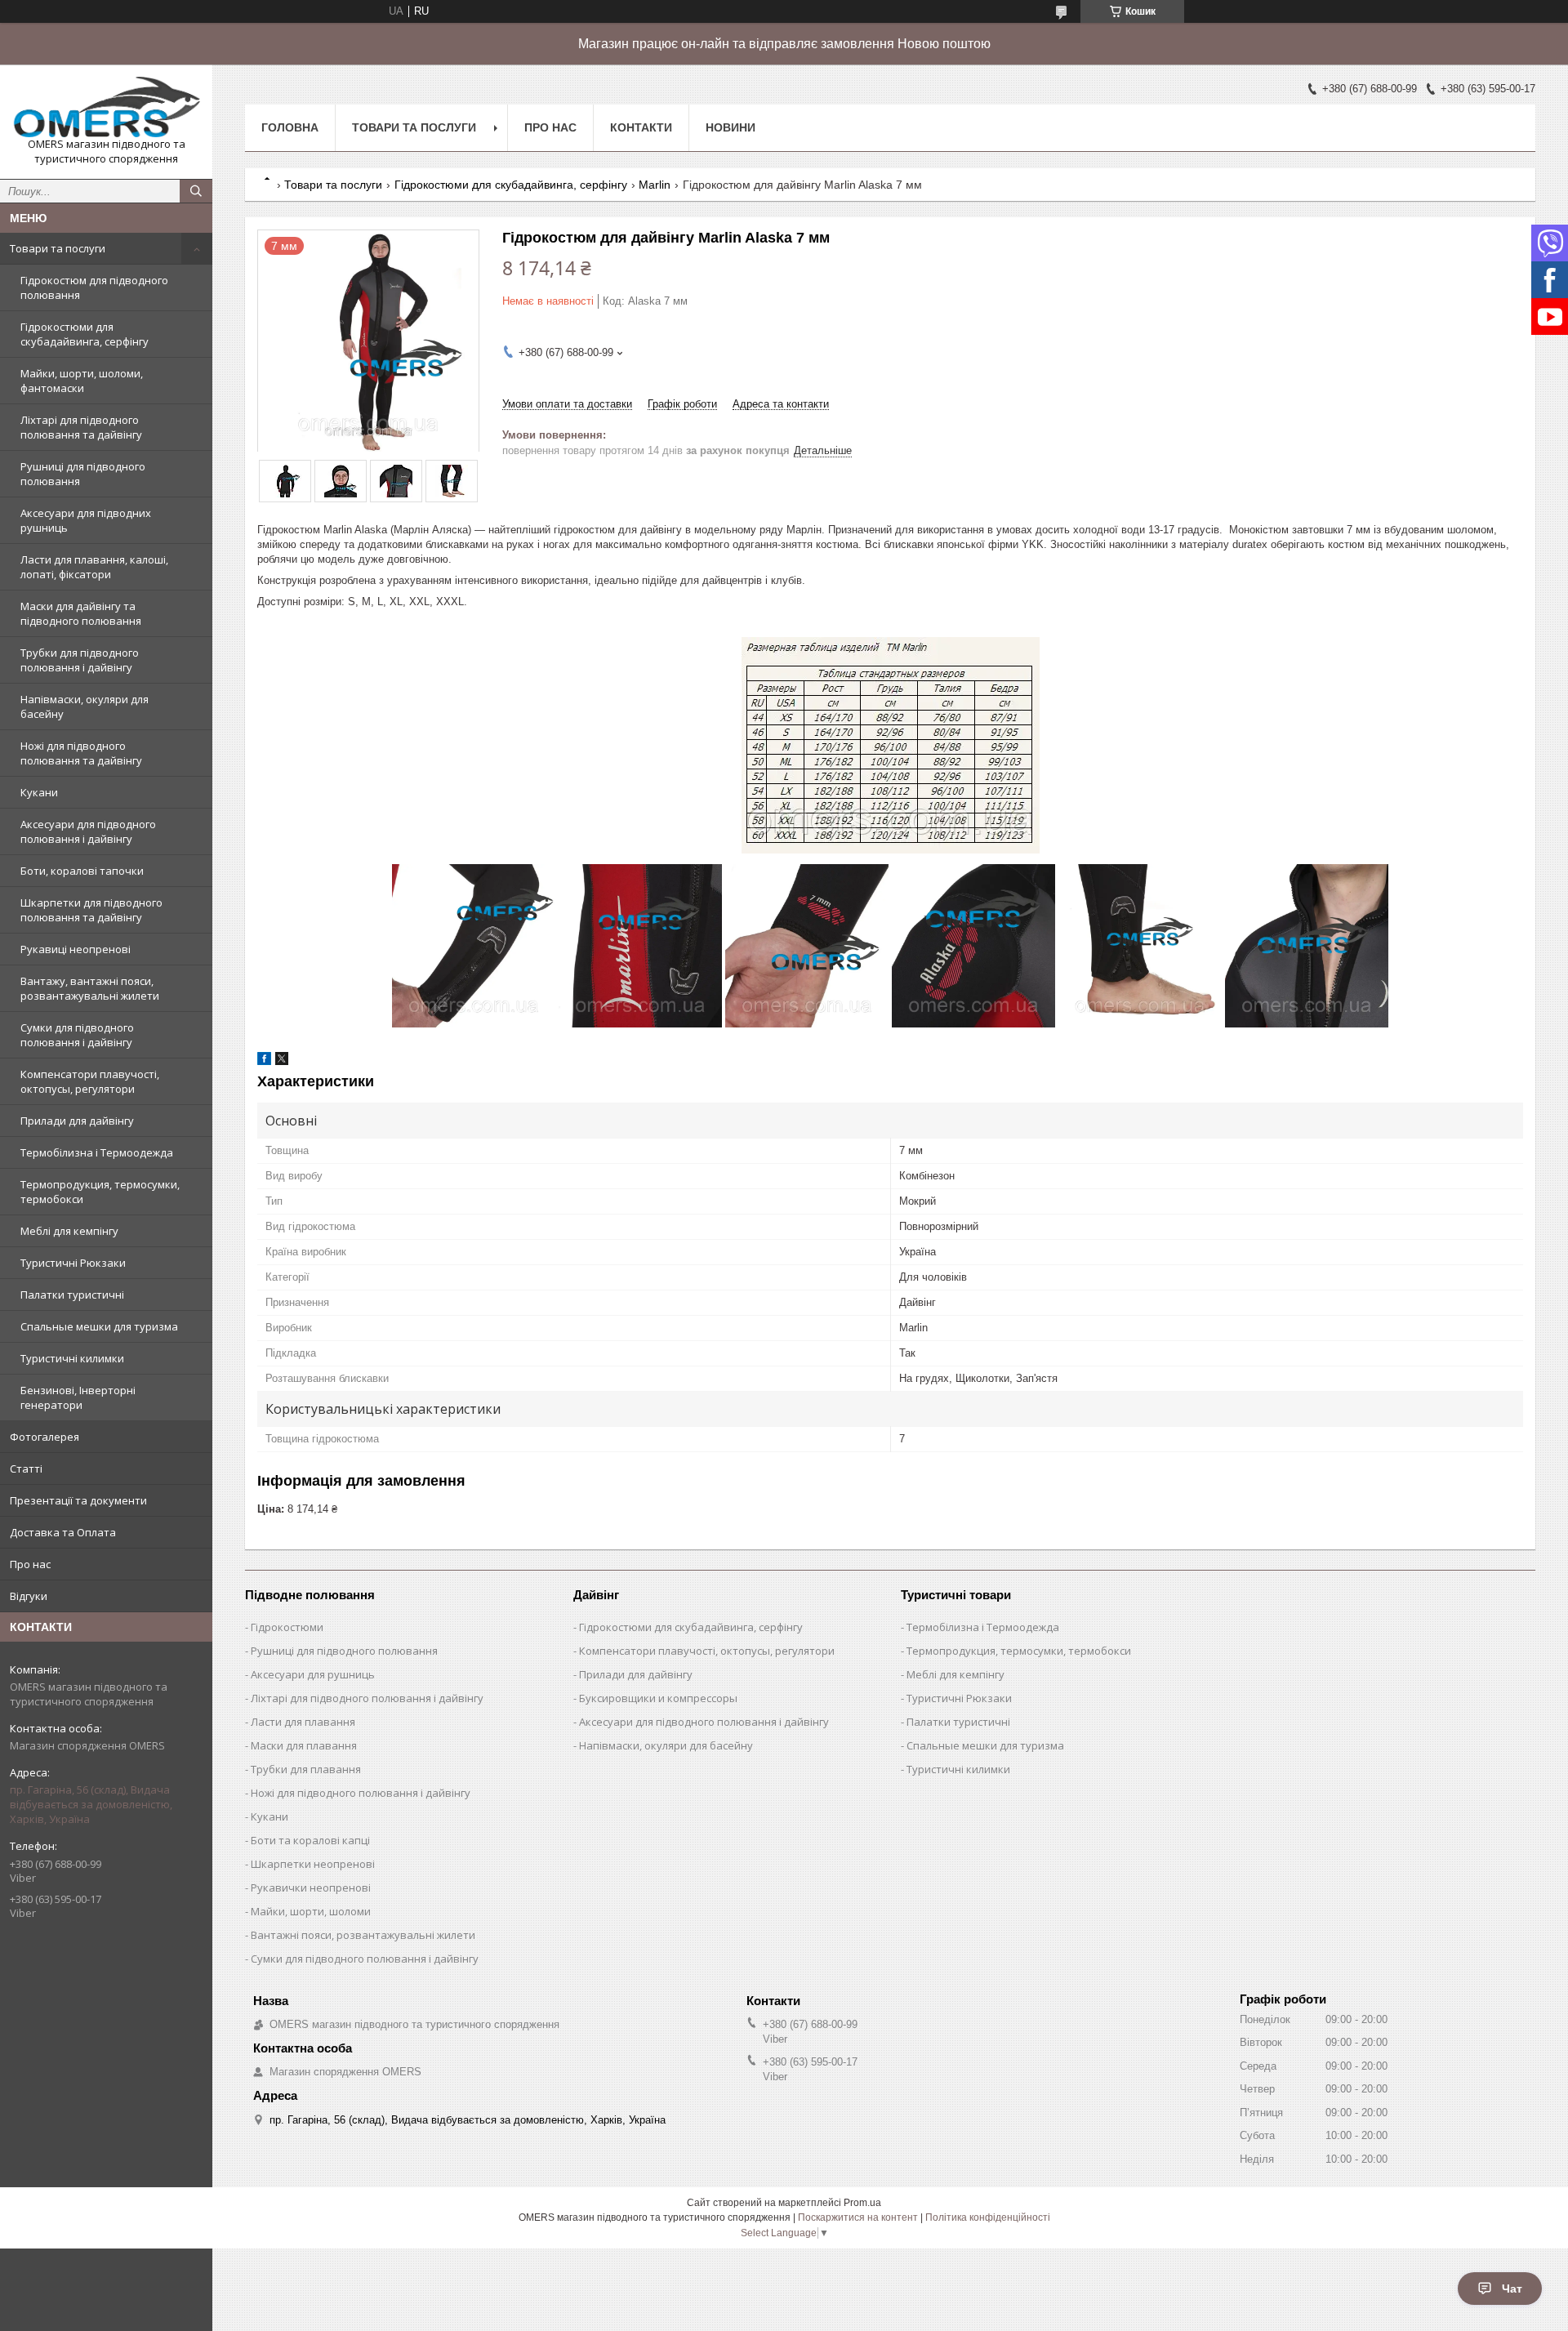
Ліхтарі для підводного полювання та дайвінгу (81, 427)
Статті (26, 1469)
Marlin (655, 185)
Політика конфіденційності (988, 2217)
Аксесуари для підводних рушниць (86, 520)
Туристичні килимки (72, 1358)
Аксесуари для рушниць (313, 1674)
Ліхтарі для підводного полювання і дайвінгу (367, 1698)
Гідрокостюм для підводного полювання (94, 287)
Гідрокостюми (287, 1627)
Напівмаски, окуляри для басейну (85, 706)
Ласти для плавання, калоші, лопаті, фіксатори (94, 567)
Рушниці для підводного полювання (83, 474)
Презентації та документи (78, 1500)
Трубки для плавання (306, 1769)
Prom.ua (862, 2203)
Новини (731, 127)
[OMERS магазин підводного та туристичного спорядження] (106, 107)
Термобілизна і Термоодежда (97, 1152)
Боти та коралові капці (310, 1840)
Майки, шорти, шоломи (311, 1911)
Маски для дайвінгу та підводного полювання (81, 613)
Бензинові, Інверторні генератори (78, 1397)
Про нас (30, 1564)
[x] (282, 1061)
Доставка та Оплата (63, 1532)
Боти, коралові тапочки (82, 871)
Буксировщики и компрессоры (658, 1698)
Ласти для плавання (303, 1722)
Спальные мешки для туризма (99, 1326)
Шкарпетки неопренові (313, 1864)
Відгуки (29, 1596)
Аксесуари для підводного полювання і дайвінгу (88, 831)
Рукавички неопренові (311, 1888)
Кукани (39, 792)
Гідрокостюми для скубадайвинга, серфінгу (85, 334)
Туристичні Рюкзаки (73, 1263)
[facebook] (264, 1061)
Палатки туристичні (72, 1295)
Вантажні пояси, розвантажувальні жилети (363, 1935)
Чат (1512, 2289)
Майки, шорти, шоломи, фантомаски (82, 381)
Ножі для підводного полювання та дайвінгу (81, 753)
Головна (290, 127)
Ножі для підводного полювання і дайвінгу (361, 1793)
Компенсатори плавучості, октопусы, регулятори (90, 1081)
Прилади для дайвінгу (77, 1121)
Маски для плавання (304, 1745)
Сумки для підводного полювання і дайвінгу (77, 1035)
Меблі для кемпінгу (69, 1231)
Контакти (641, 127)
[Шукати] (196, 191)
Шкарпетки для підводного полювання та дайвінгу (91, 910)
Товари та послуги (58, 248)
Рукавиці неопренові (76, 949)
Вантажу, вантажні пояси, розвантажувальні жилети (90, 988)
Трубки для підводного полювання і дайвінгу (80, 660)
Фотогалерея (45, 1437)
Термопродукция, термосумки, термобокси (100, 1192)
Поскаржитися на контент (858, 2217)
